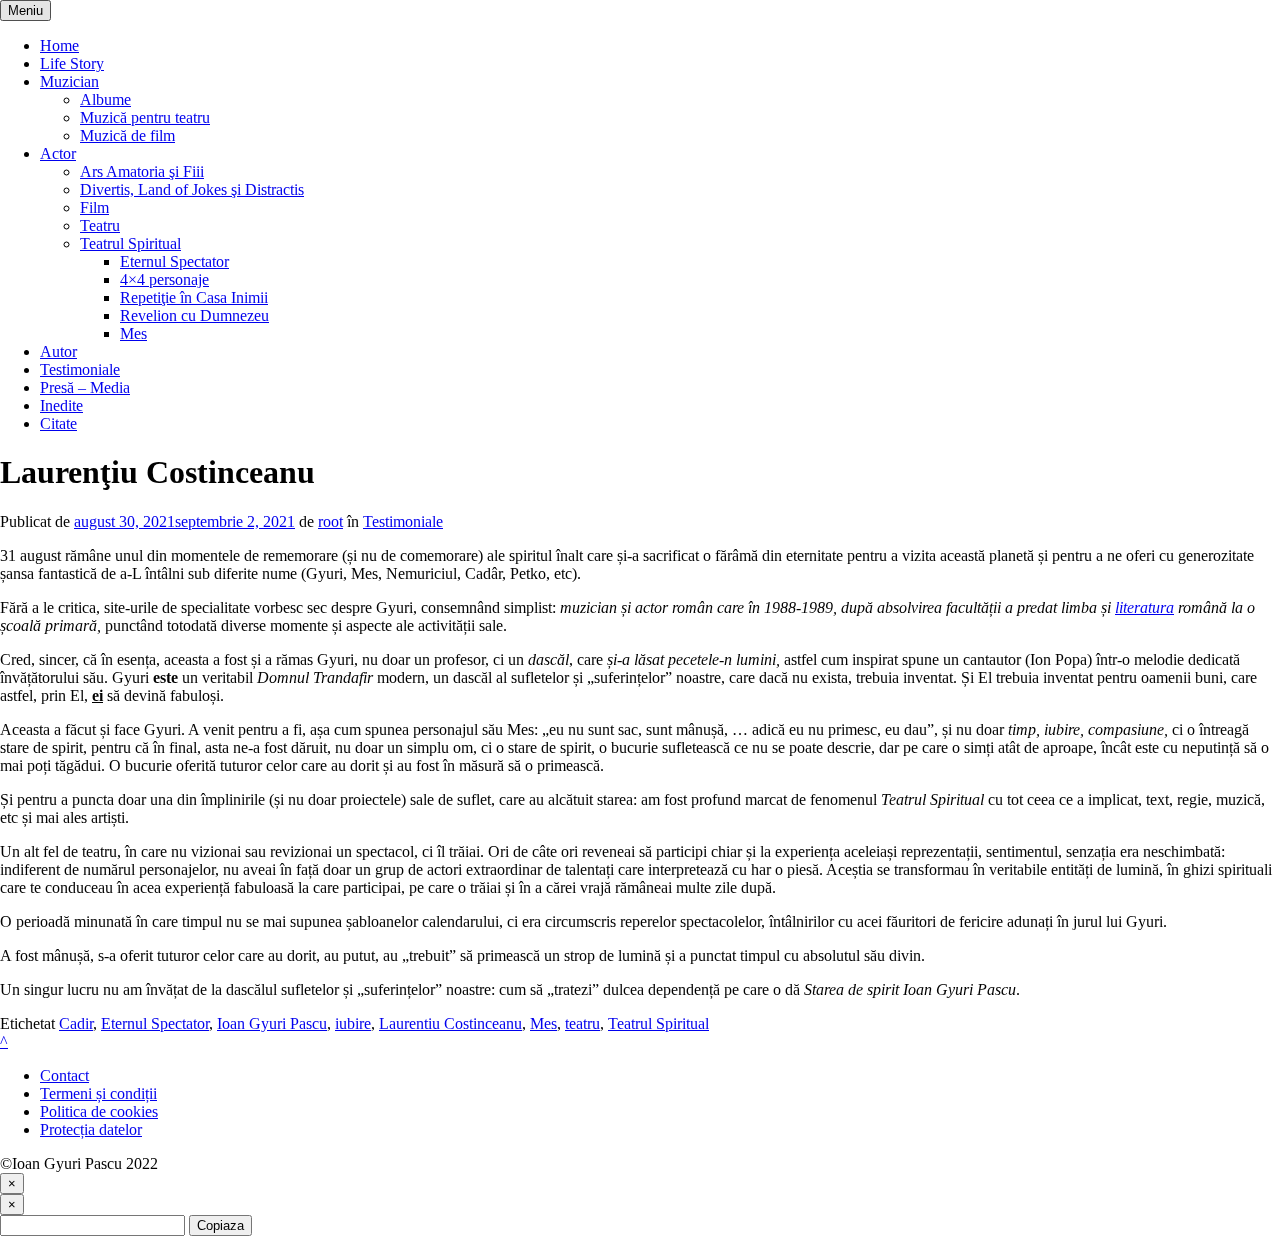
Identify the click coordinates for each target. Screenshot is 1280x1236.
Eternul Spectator (174, 261)
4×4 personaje (164, 279)
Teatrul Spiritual (130, 243)
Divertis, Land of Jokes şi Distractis (192, 189)
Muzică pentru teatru (145, 117)
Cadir (76, 1023)
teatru (582, 1023)
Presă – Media (85, 387)
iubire (353, 1023)
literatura (1144, 607)
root (330, 521)
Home (59, 45)
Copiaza (220, 1225)
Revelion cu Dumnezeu (194, 315)
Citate (58, 423)
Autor (58, 351)
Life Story (72, 63)
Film (94, 207)
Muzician (69, 81)
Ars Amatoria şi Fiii (142, 171)
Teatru (100, 225)
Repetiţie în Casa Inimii (194, 297)
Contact (64, 1075)
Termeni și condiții (98, 1093)
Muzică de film (127, 135)
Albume (105, 99)
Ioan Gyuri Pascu (272, 1023)
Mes (133, 333)
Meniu (25, 10)
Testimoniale (80, 369)
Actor (58, 153)
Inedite (61, 405)
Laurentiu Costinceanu (450, 1023)
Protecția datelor (91, 1129)
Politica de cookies (99, 1111)
